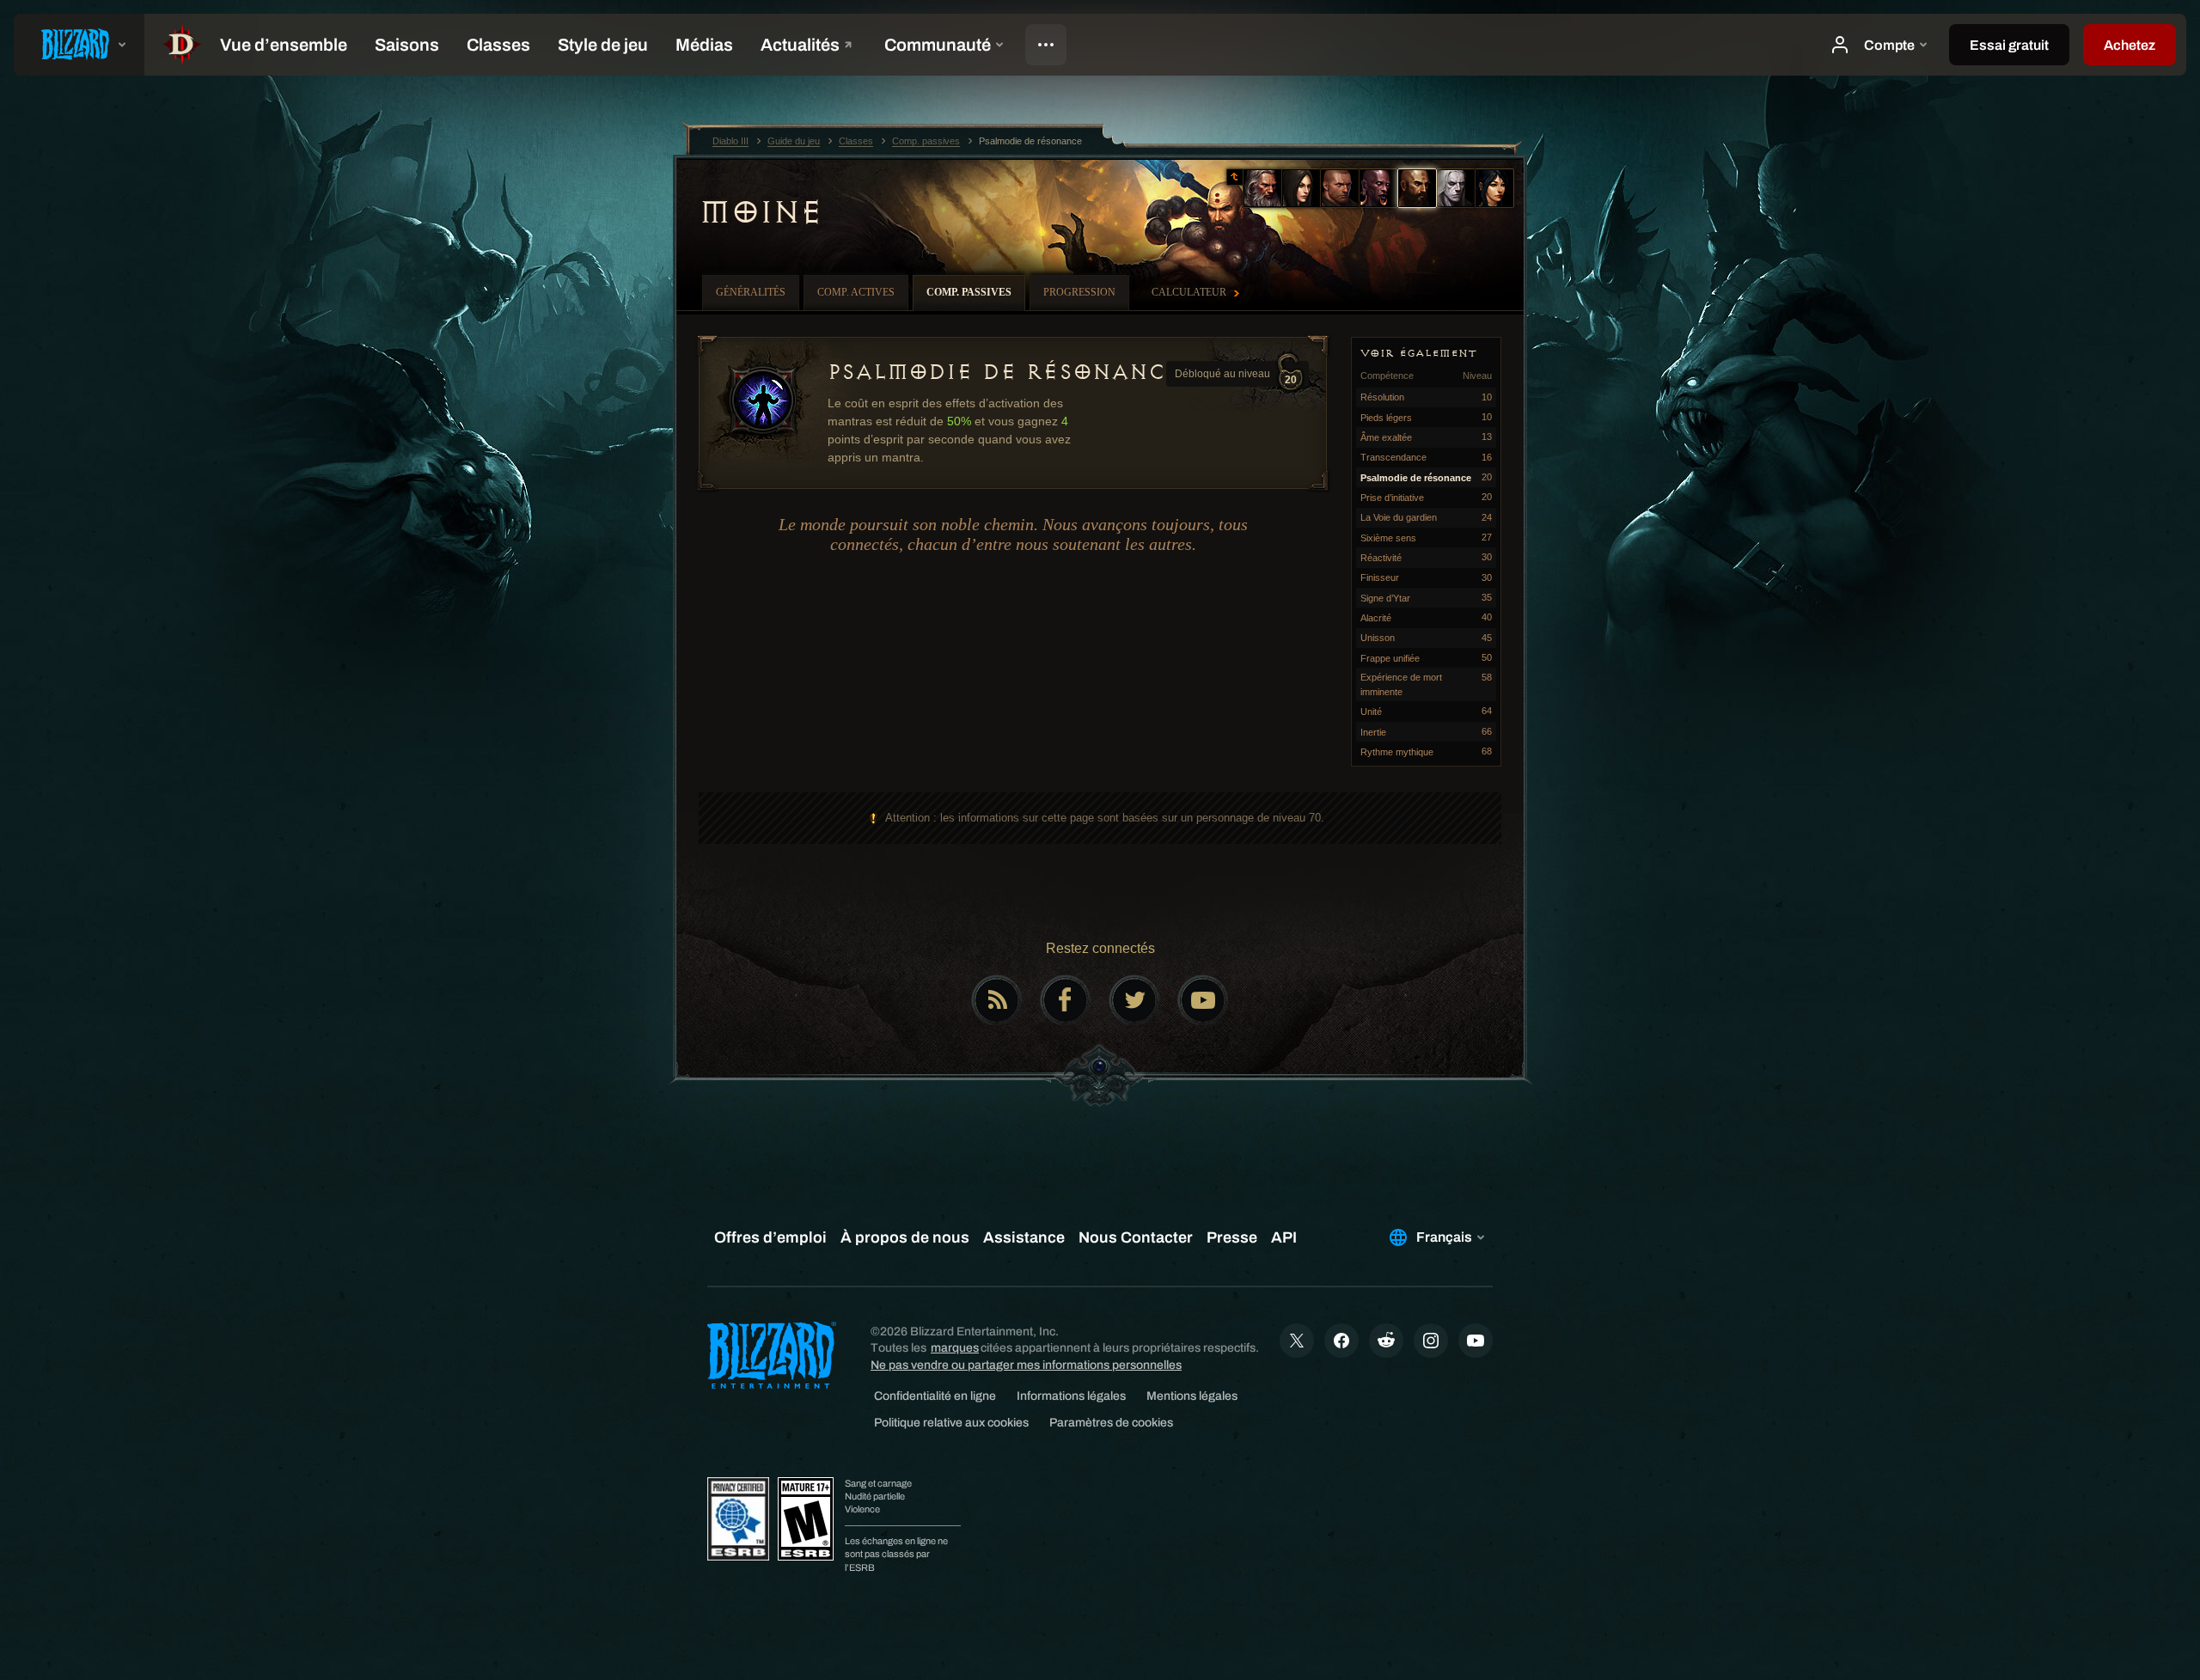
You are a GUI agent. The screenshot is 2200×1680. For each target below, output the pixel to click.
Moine (761, 212)
